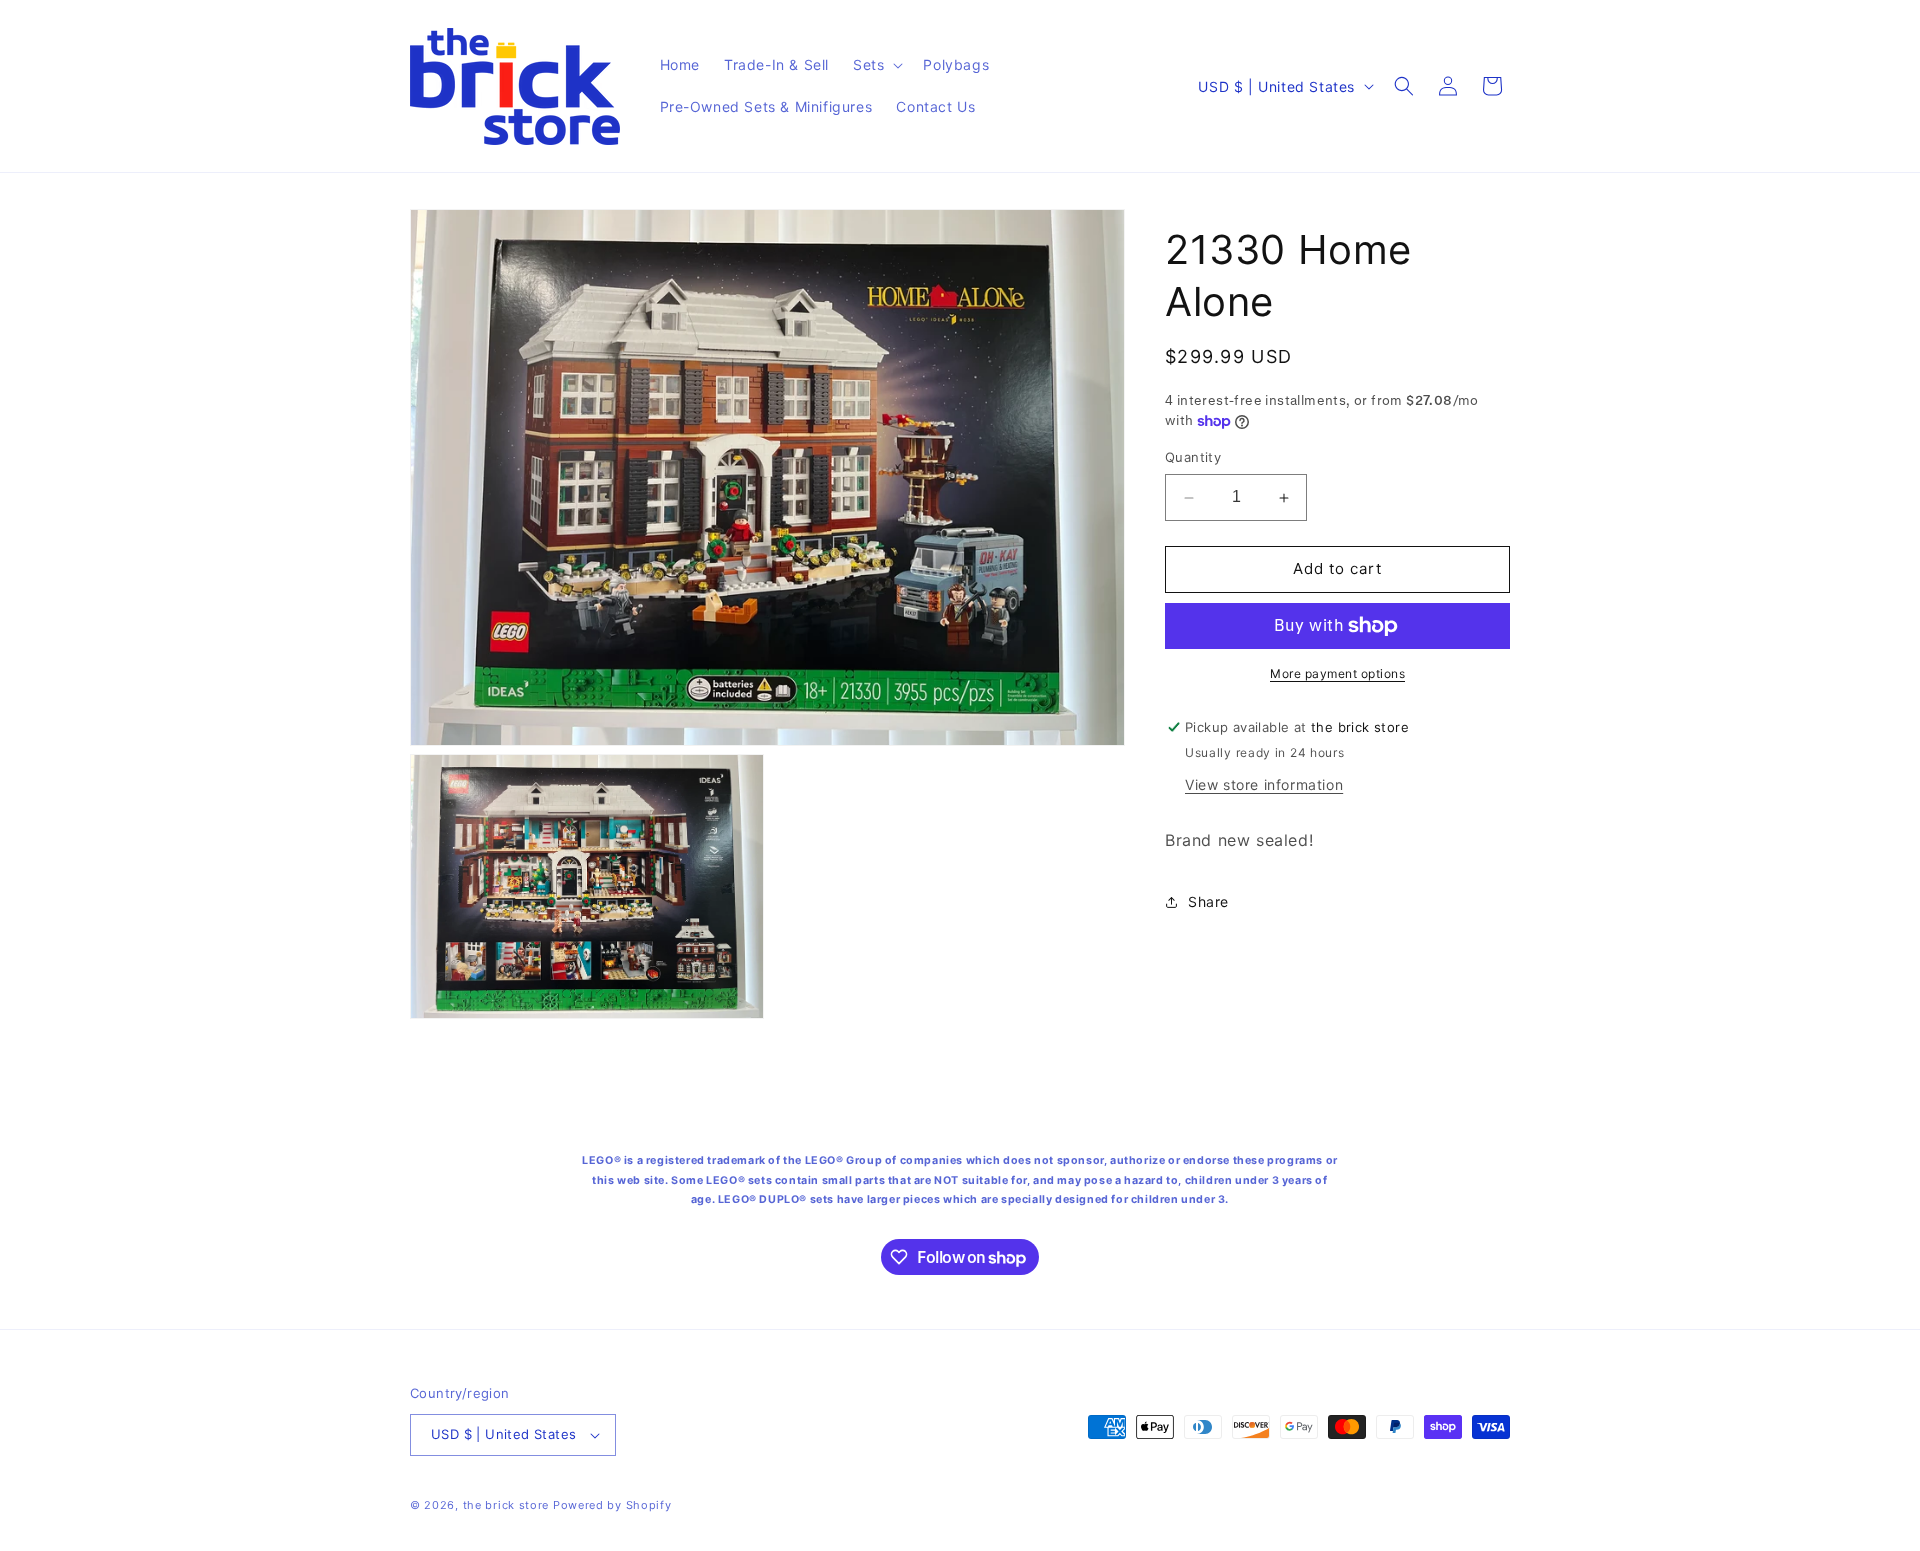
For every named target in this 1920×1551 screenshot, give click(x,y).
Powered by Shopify (612, 1505)
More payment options (1337, 673)
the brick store (508, 1505)
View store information (1264, 784)
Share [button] (1208, 901)
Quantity (1193, 458)
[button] (876, 65)
